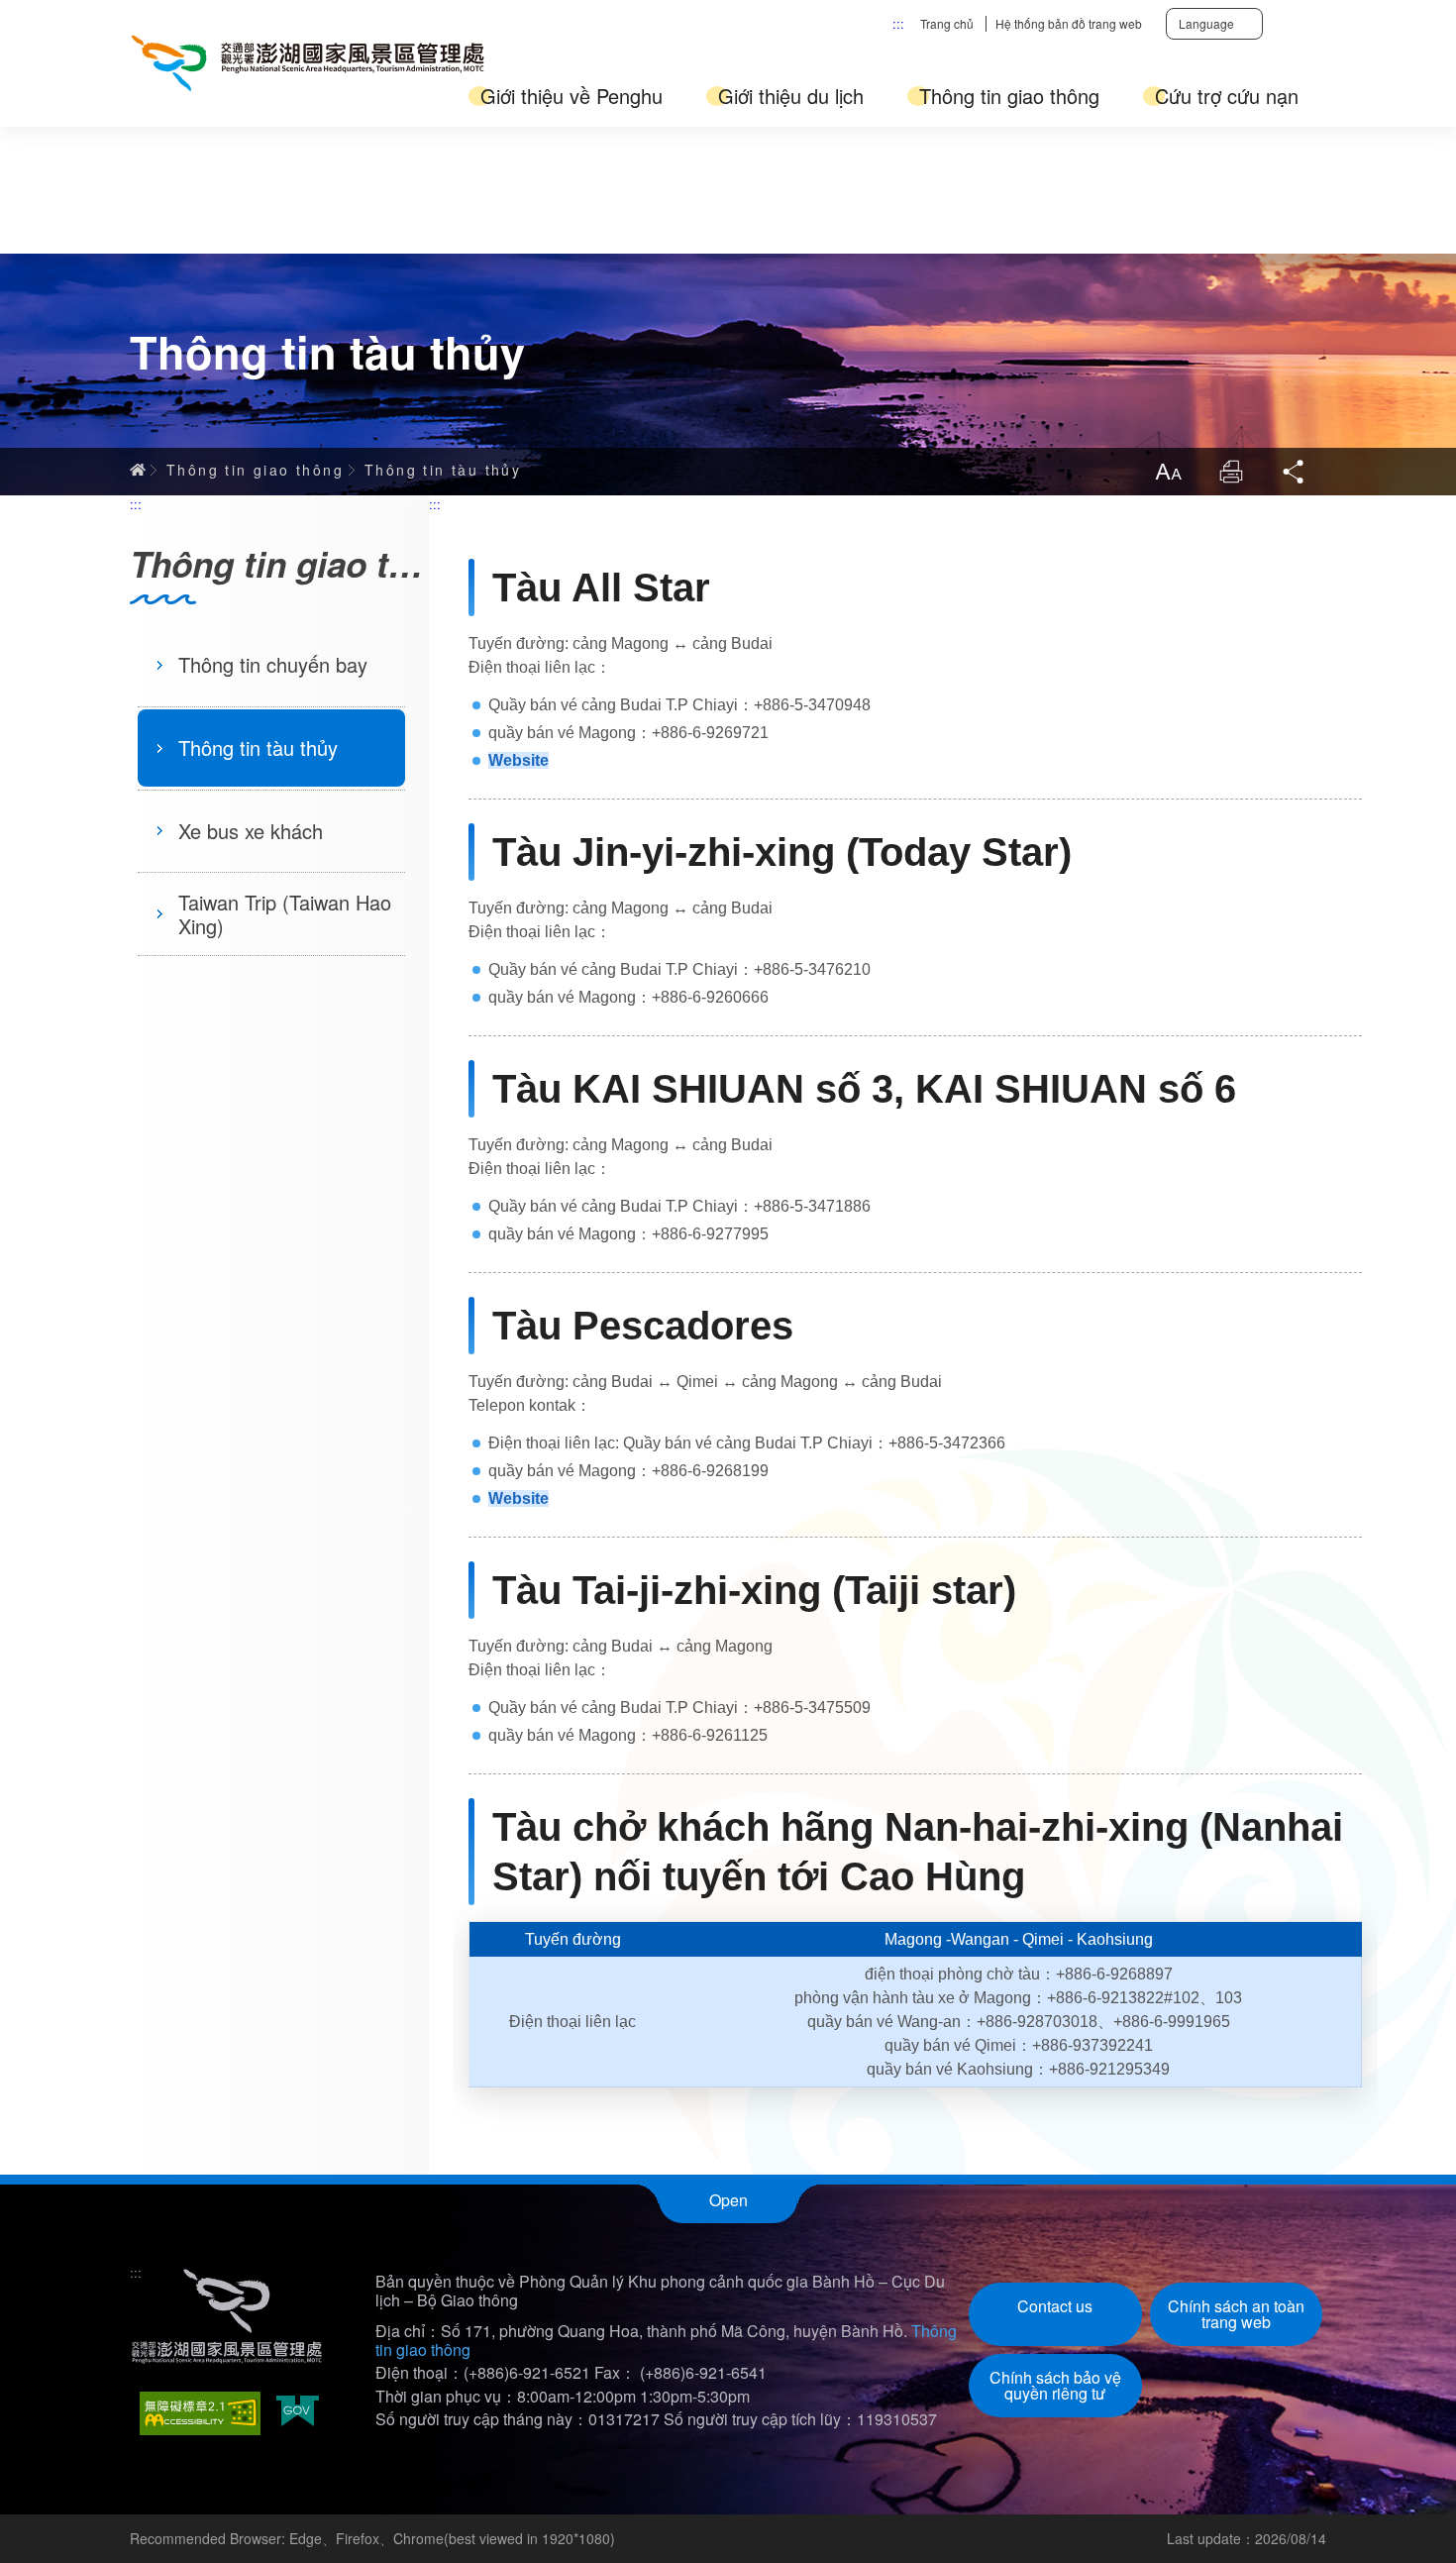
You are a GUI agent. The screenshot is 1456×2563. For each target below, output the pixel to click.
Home (138, 470)
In (1231, 472)
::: (898, 23)
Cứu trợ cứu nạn (1227, 96)
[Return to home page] (308, 63)
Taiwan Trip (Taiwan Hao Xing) (285, 914)
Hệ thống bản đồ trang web (1069, 23)
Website (519, 760)
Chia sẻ (1295, 472)
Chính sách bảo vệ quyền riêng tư (1055, 2385)
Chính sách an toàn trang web (1236, 2314)
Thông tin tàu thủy (443, 470)
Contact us (1055, 2306)
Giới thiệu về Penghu (572, 96)
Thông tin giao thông (1009, 96)
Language (1206, 23)
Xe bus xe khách (251, 831)
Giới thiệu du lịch (791, 96)
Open (728, 2200)
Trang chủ (947, 23)
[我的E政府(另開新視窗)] (298, 2413)
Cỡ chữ (1168, 472)
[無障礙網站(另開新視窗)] (200, 2413)
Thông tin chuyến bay (273, 664)
